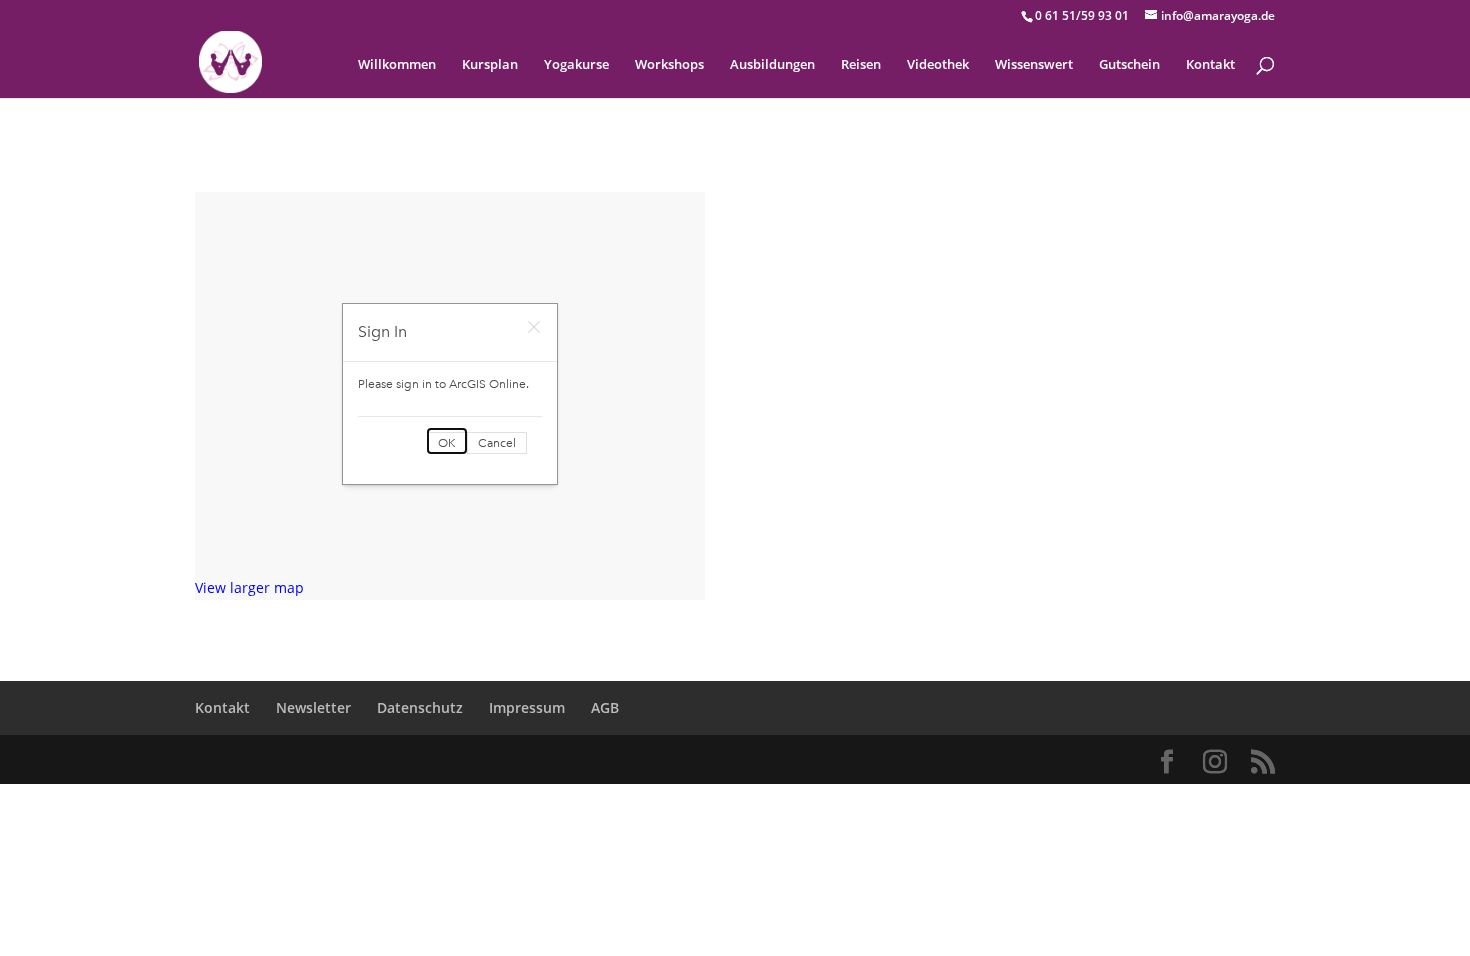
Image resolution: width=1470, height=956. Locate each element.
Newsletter (313, 707)
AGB (605, 707)
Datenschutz (420, 707)
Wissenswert (1034, 65)
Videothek (938, 65)
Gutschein (1129, 65)
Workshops (669, 65)
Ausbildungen (772, 65)
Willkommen (397, 65)
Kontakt (1210, 65)
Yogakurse (576, 65)
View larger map (249, 587)
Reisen (861, 65)
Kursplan (490, 65)
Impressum (527, 707)
